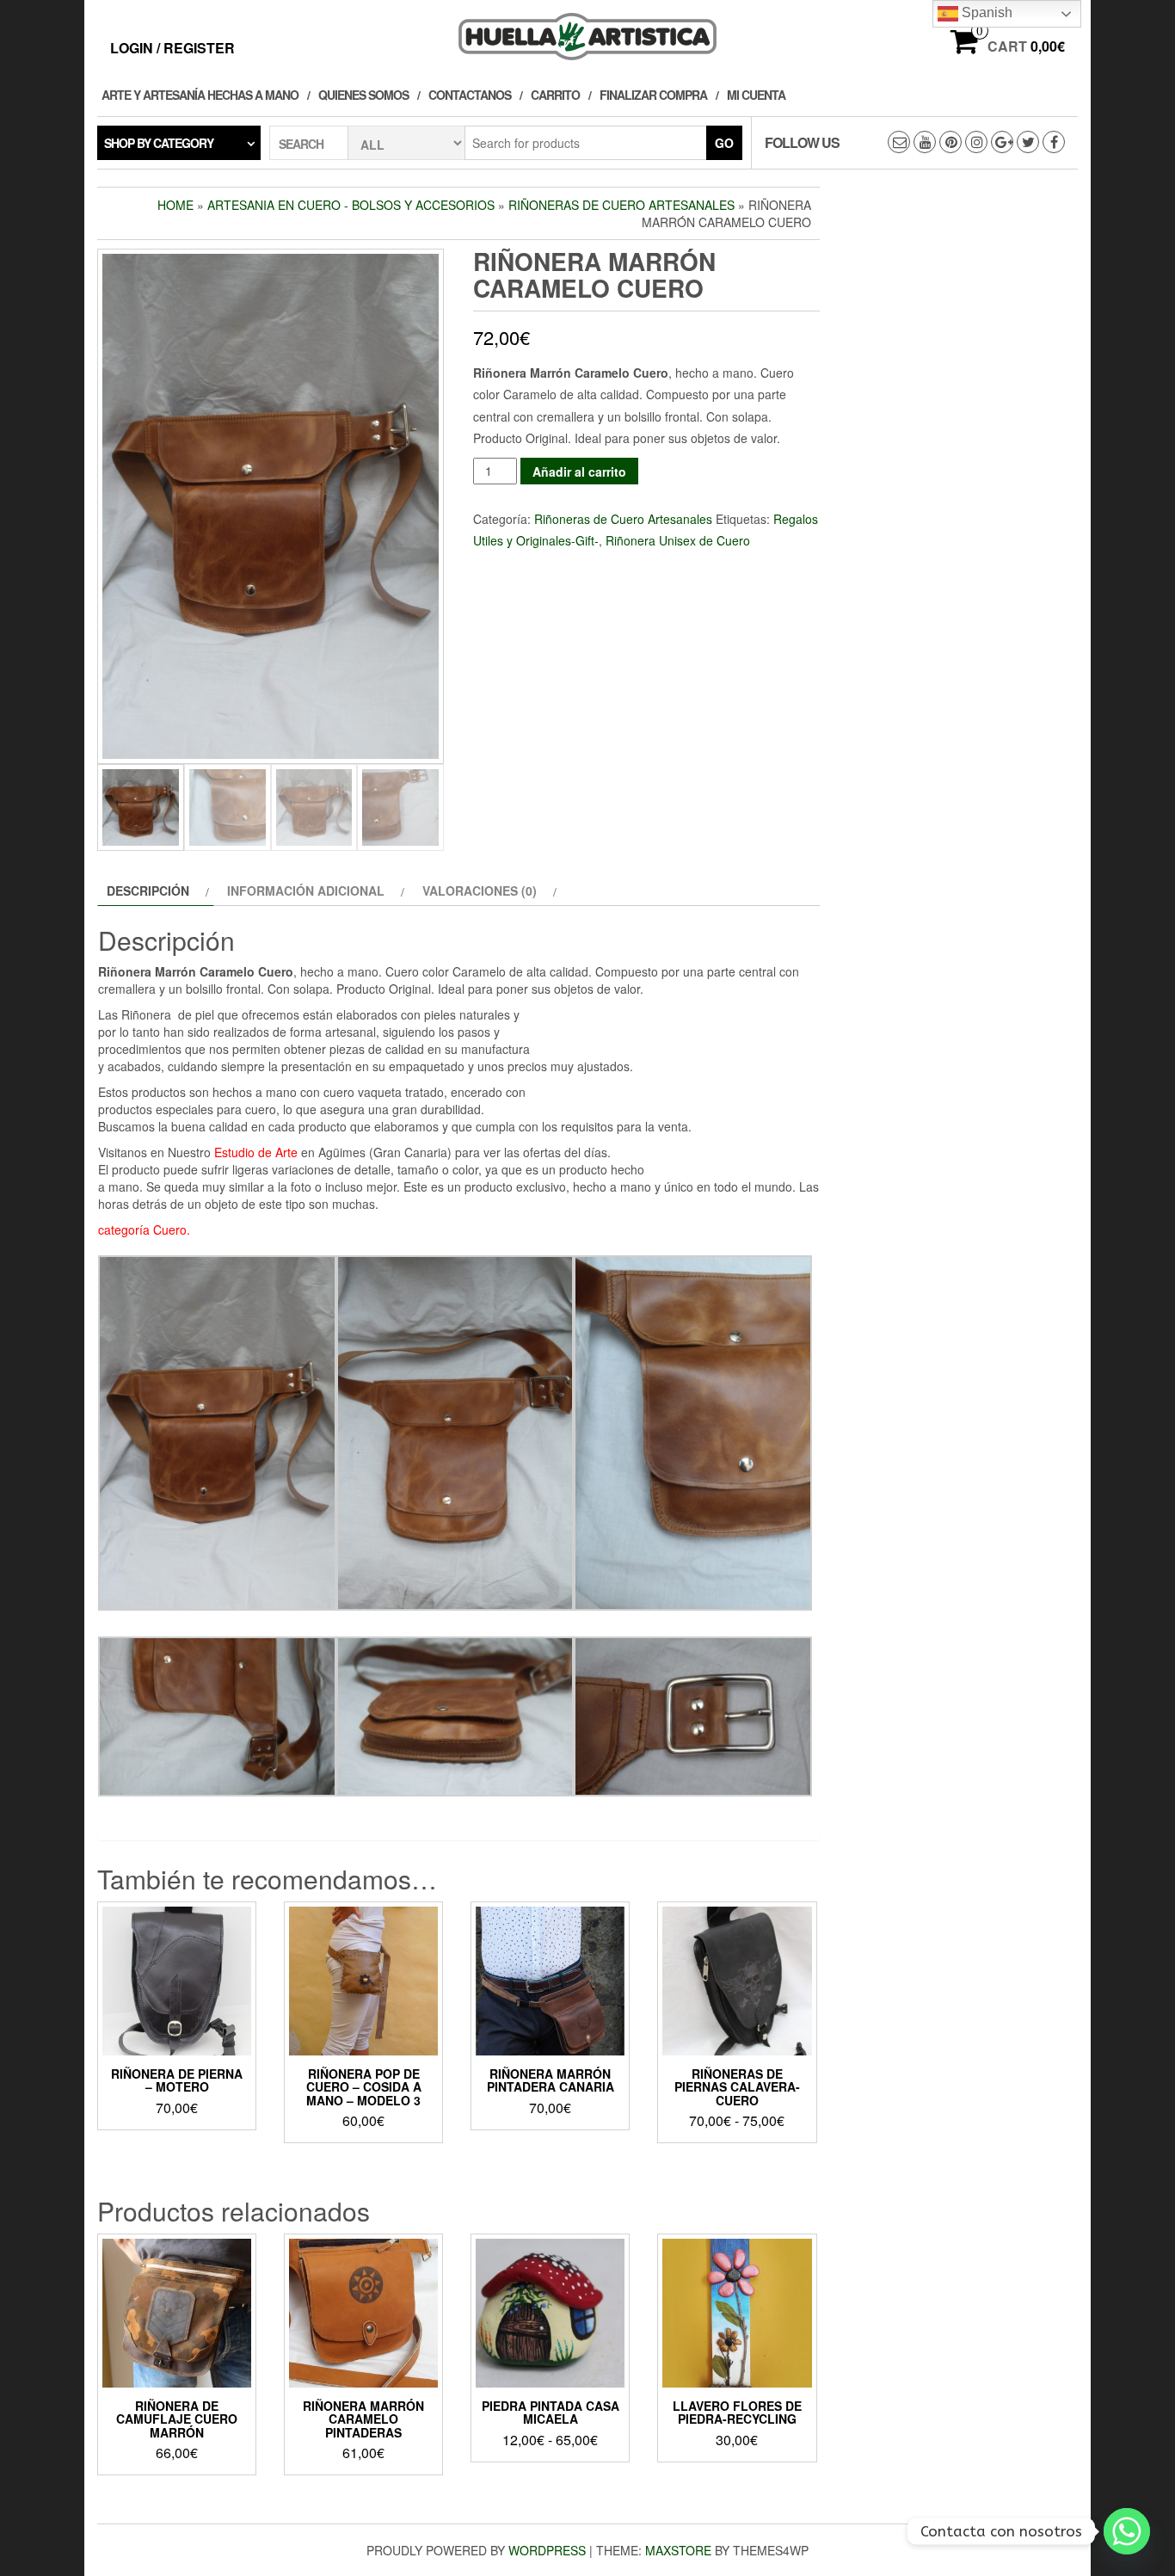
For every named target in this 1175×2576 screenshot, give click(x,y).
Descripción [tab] (148, 891)
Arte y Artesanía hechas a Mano (200, 95)
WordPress (547, 2550)
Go (724, 143)
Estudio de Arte (256, 1152)
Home (175, 205)
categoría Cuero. (144, 1229)
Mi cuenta (756, 95)
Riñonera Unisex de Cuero (678, 540)
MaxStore (678, 2550)
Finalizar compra (653, 95)
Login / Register (172, 48)
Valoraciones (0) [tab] (480, 891)
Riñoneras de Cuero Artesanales (621, 205)
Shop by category (159, 143)
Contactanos (470, 95)
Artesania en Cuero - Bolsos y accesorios (351, 205)
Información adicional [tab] (306, 891)
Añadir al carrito (579, 471)
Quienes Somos (363, 95)
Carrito (555, 95)
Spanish (985, 12)
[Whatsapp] (1127, 2531)
